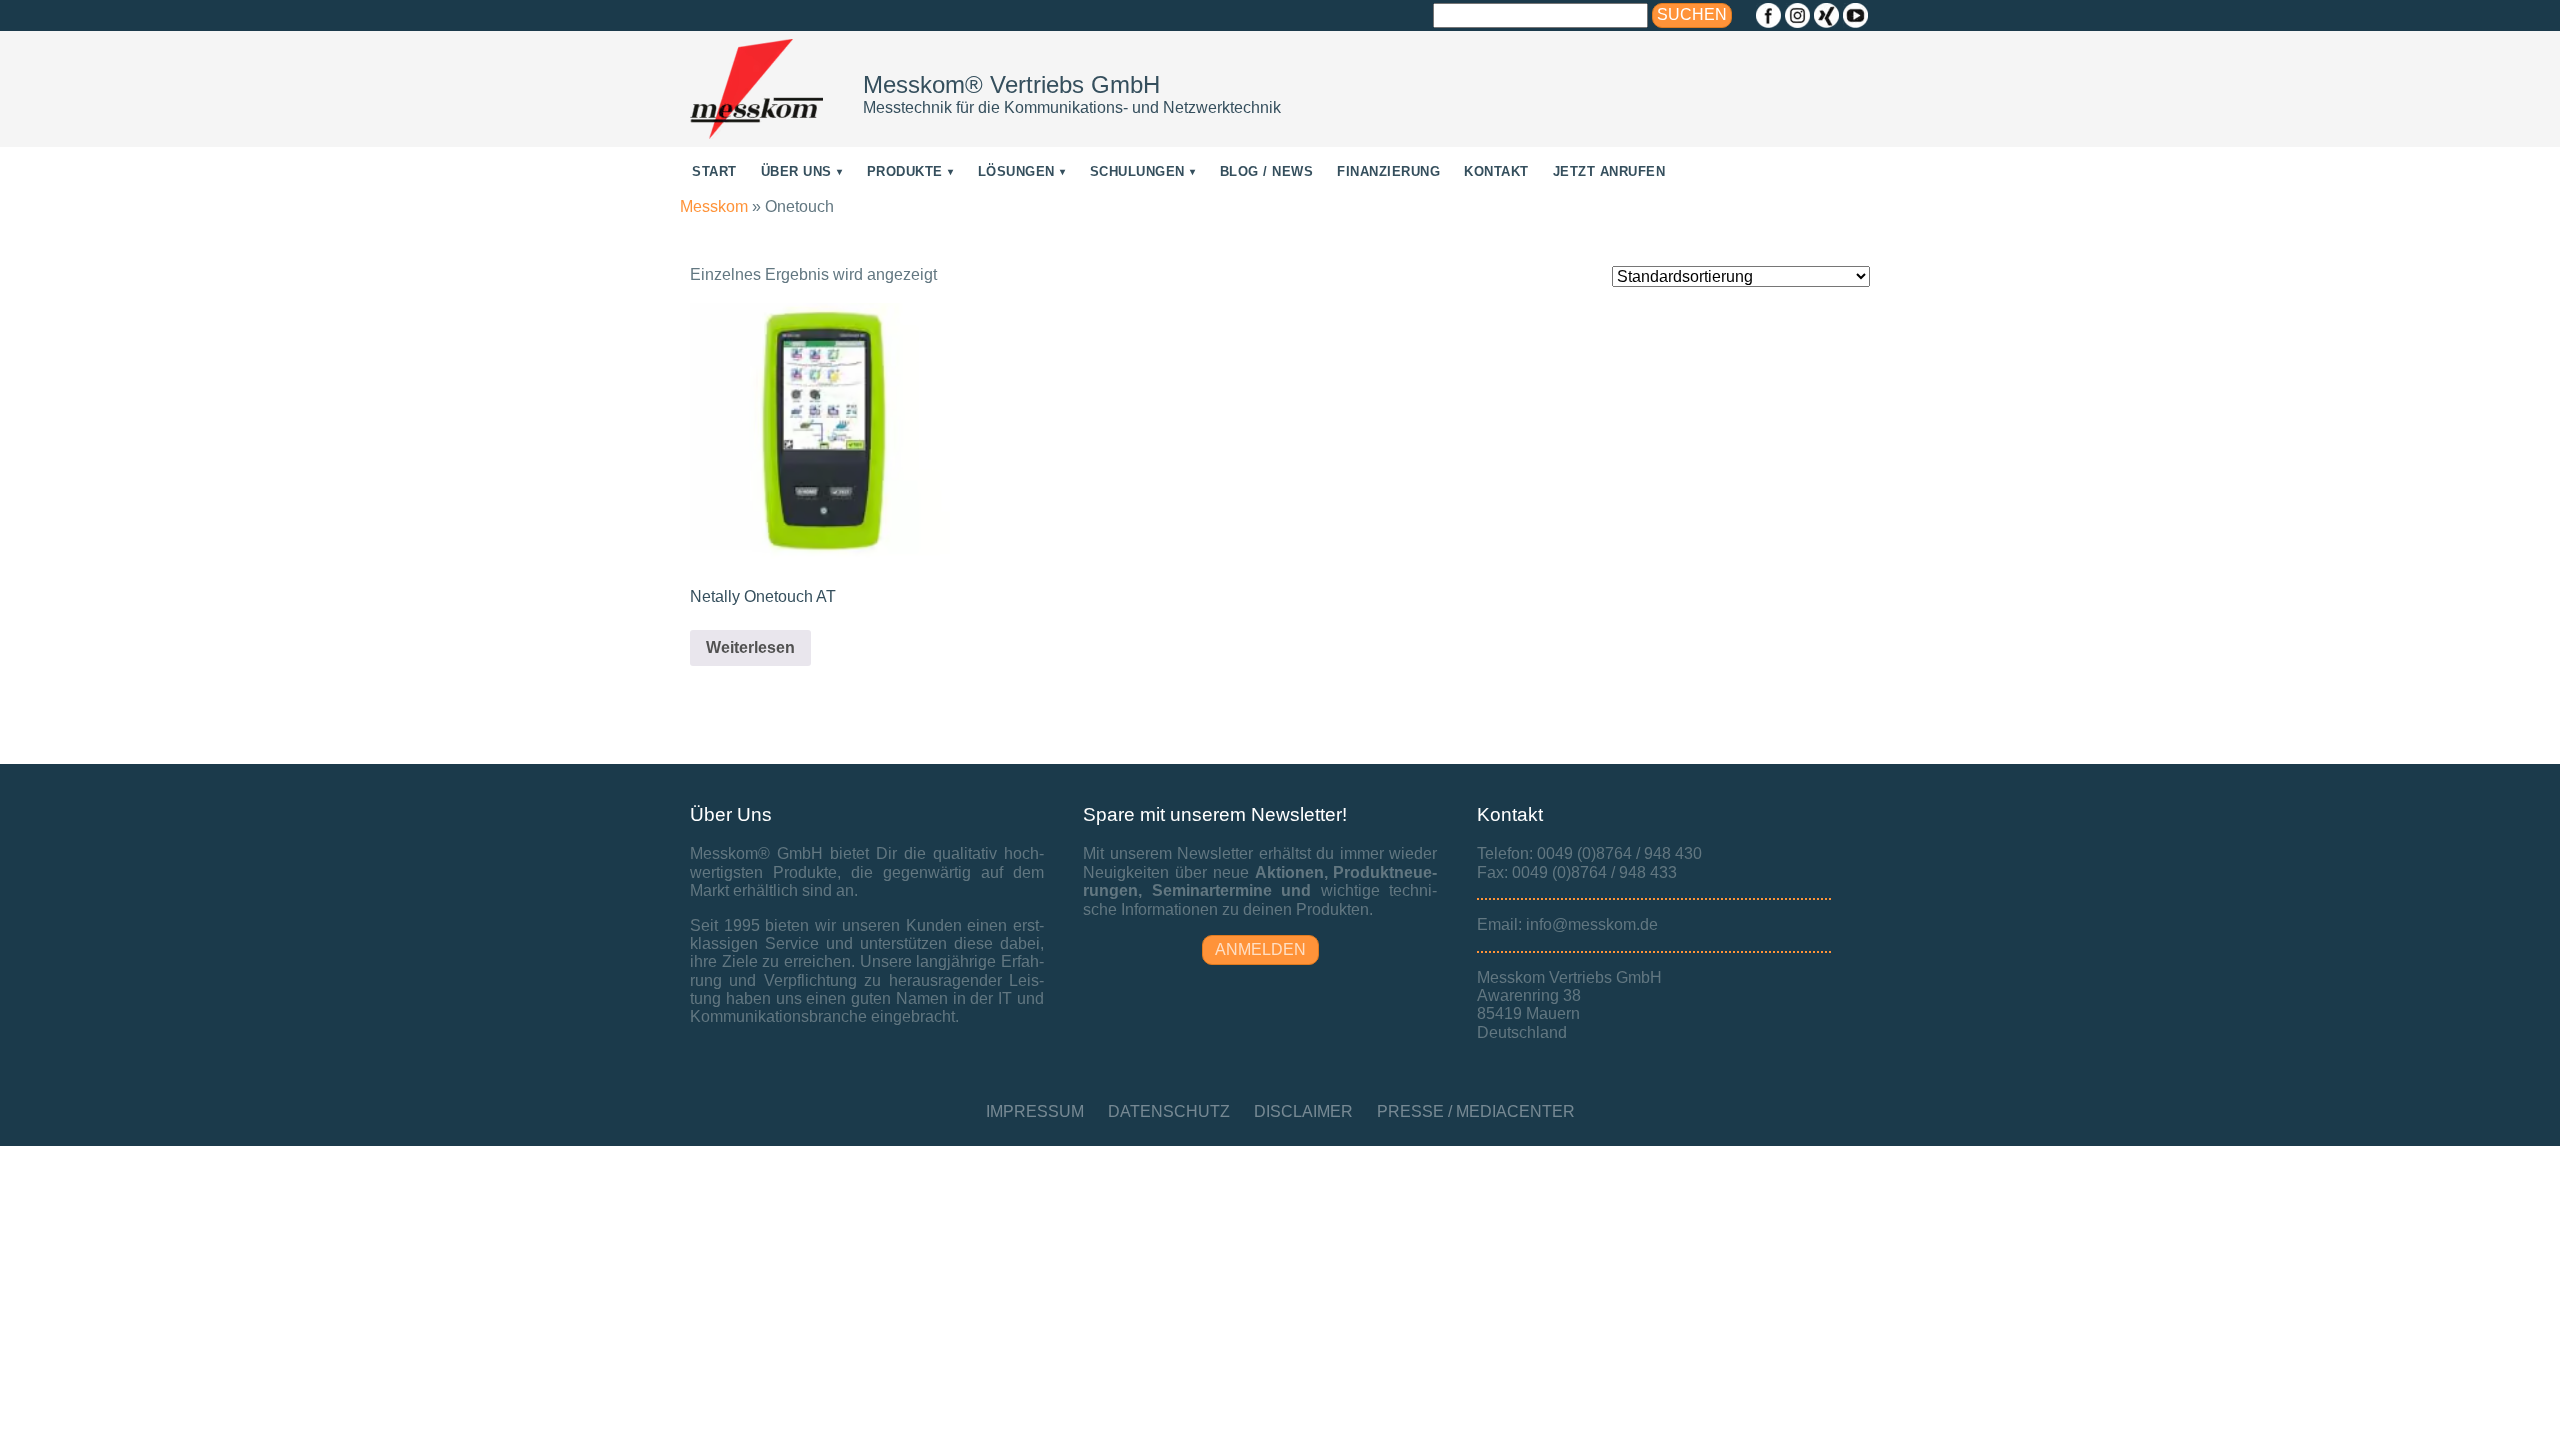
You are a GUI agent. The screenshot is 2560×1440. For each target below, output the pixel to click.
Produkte (905, 171)
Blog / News (1267, 171)
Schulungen (1137, 171)
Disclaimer (1303, 1111)
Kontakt (1496, 171)
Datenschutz (1169, 1111)
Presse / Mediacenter (1476, 1111)
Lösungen (1016, 171)
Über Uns (796, 171)
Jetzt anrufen (1609, 171)
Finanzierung (1388, 171)
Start (714, 171)
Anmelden (1260, 949)
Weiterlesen (750, 647)
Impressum (1035, 1111)
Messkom (714, 206)
